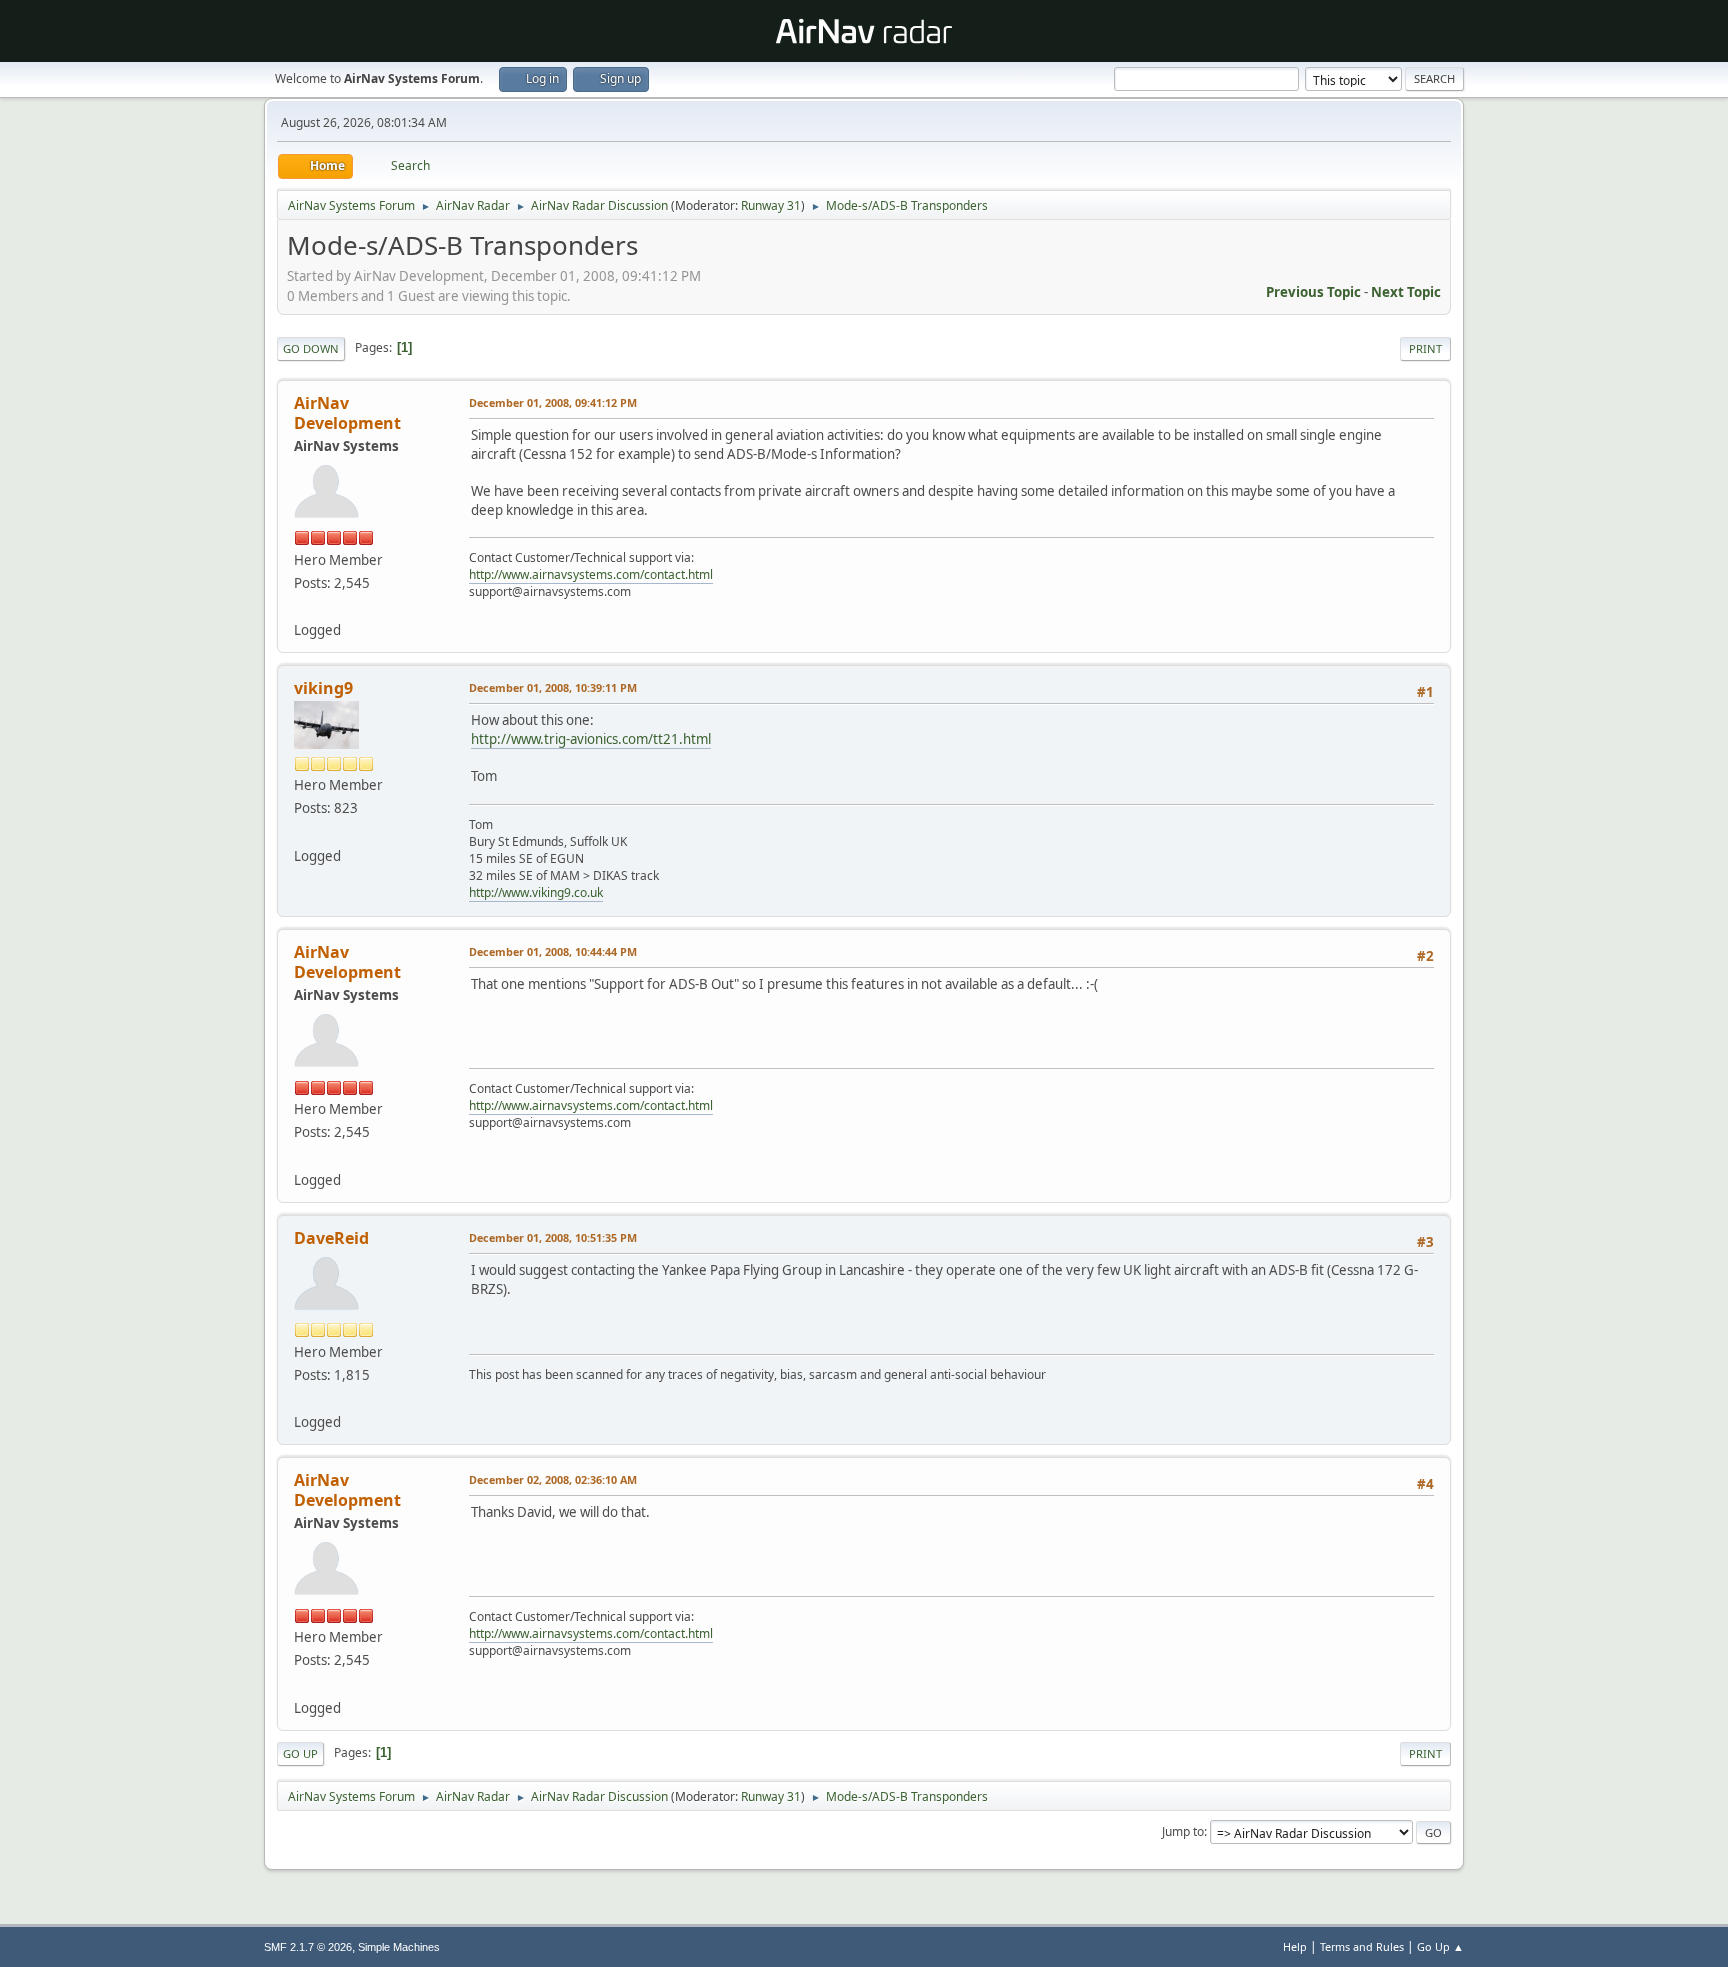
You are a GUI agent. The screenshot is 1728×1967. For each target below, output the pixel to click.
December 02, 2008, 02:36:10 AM (553, 1479)
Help (1295, 1946)
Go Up (300, 1753)
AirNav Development (347, 413)
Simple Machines (399, 1947)
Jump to (1183, 1831)
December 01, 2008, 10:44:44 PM (553, 951)
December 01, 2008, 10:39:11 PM (553, 687)
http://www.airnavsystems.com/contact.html (591, 574)
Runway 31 (771, 205)
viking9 (323, 688)
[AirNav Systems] (302, 606)
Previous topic (1313, 292)
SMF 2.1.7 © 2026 (308, 1947)
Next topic (1406, 292)
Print (1425, 348)
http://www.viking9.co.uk (536, 892)
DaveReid (331, 1238)
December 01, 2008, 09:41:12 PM (553, 402)
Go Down (311, 348)
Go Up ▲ (1440, 1946)
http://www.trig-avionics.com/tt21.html (591, 739)
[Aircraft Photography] (302, 831)
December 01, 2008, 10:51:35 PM (553, 1237)
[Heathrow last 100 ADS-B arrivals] (302, 1398)
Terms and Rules (1362, 1946)
